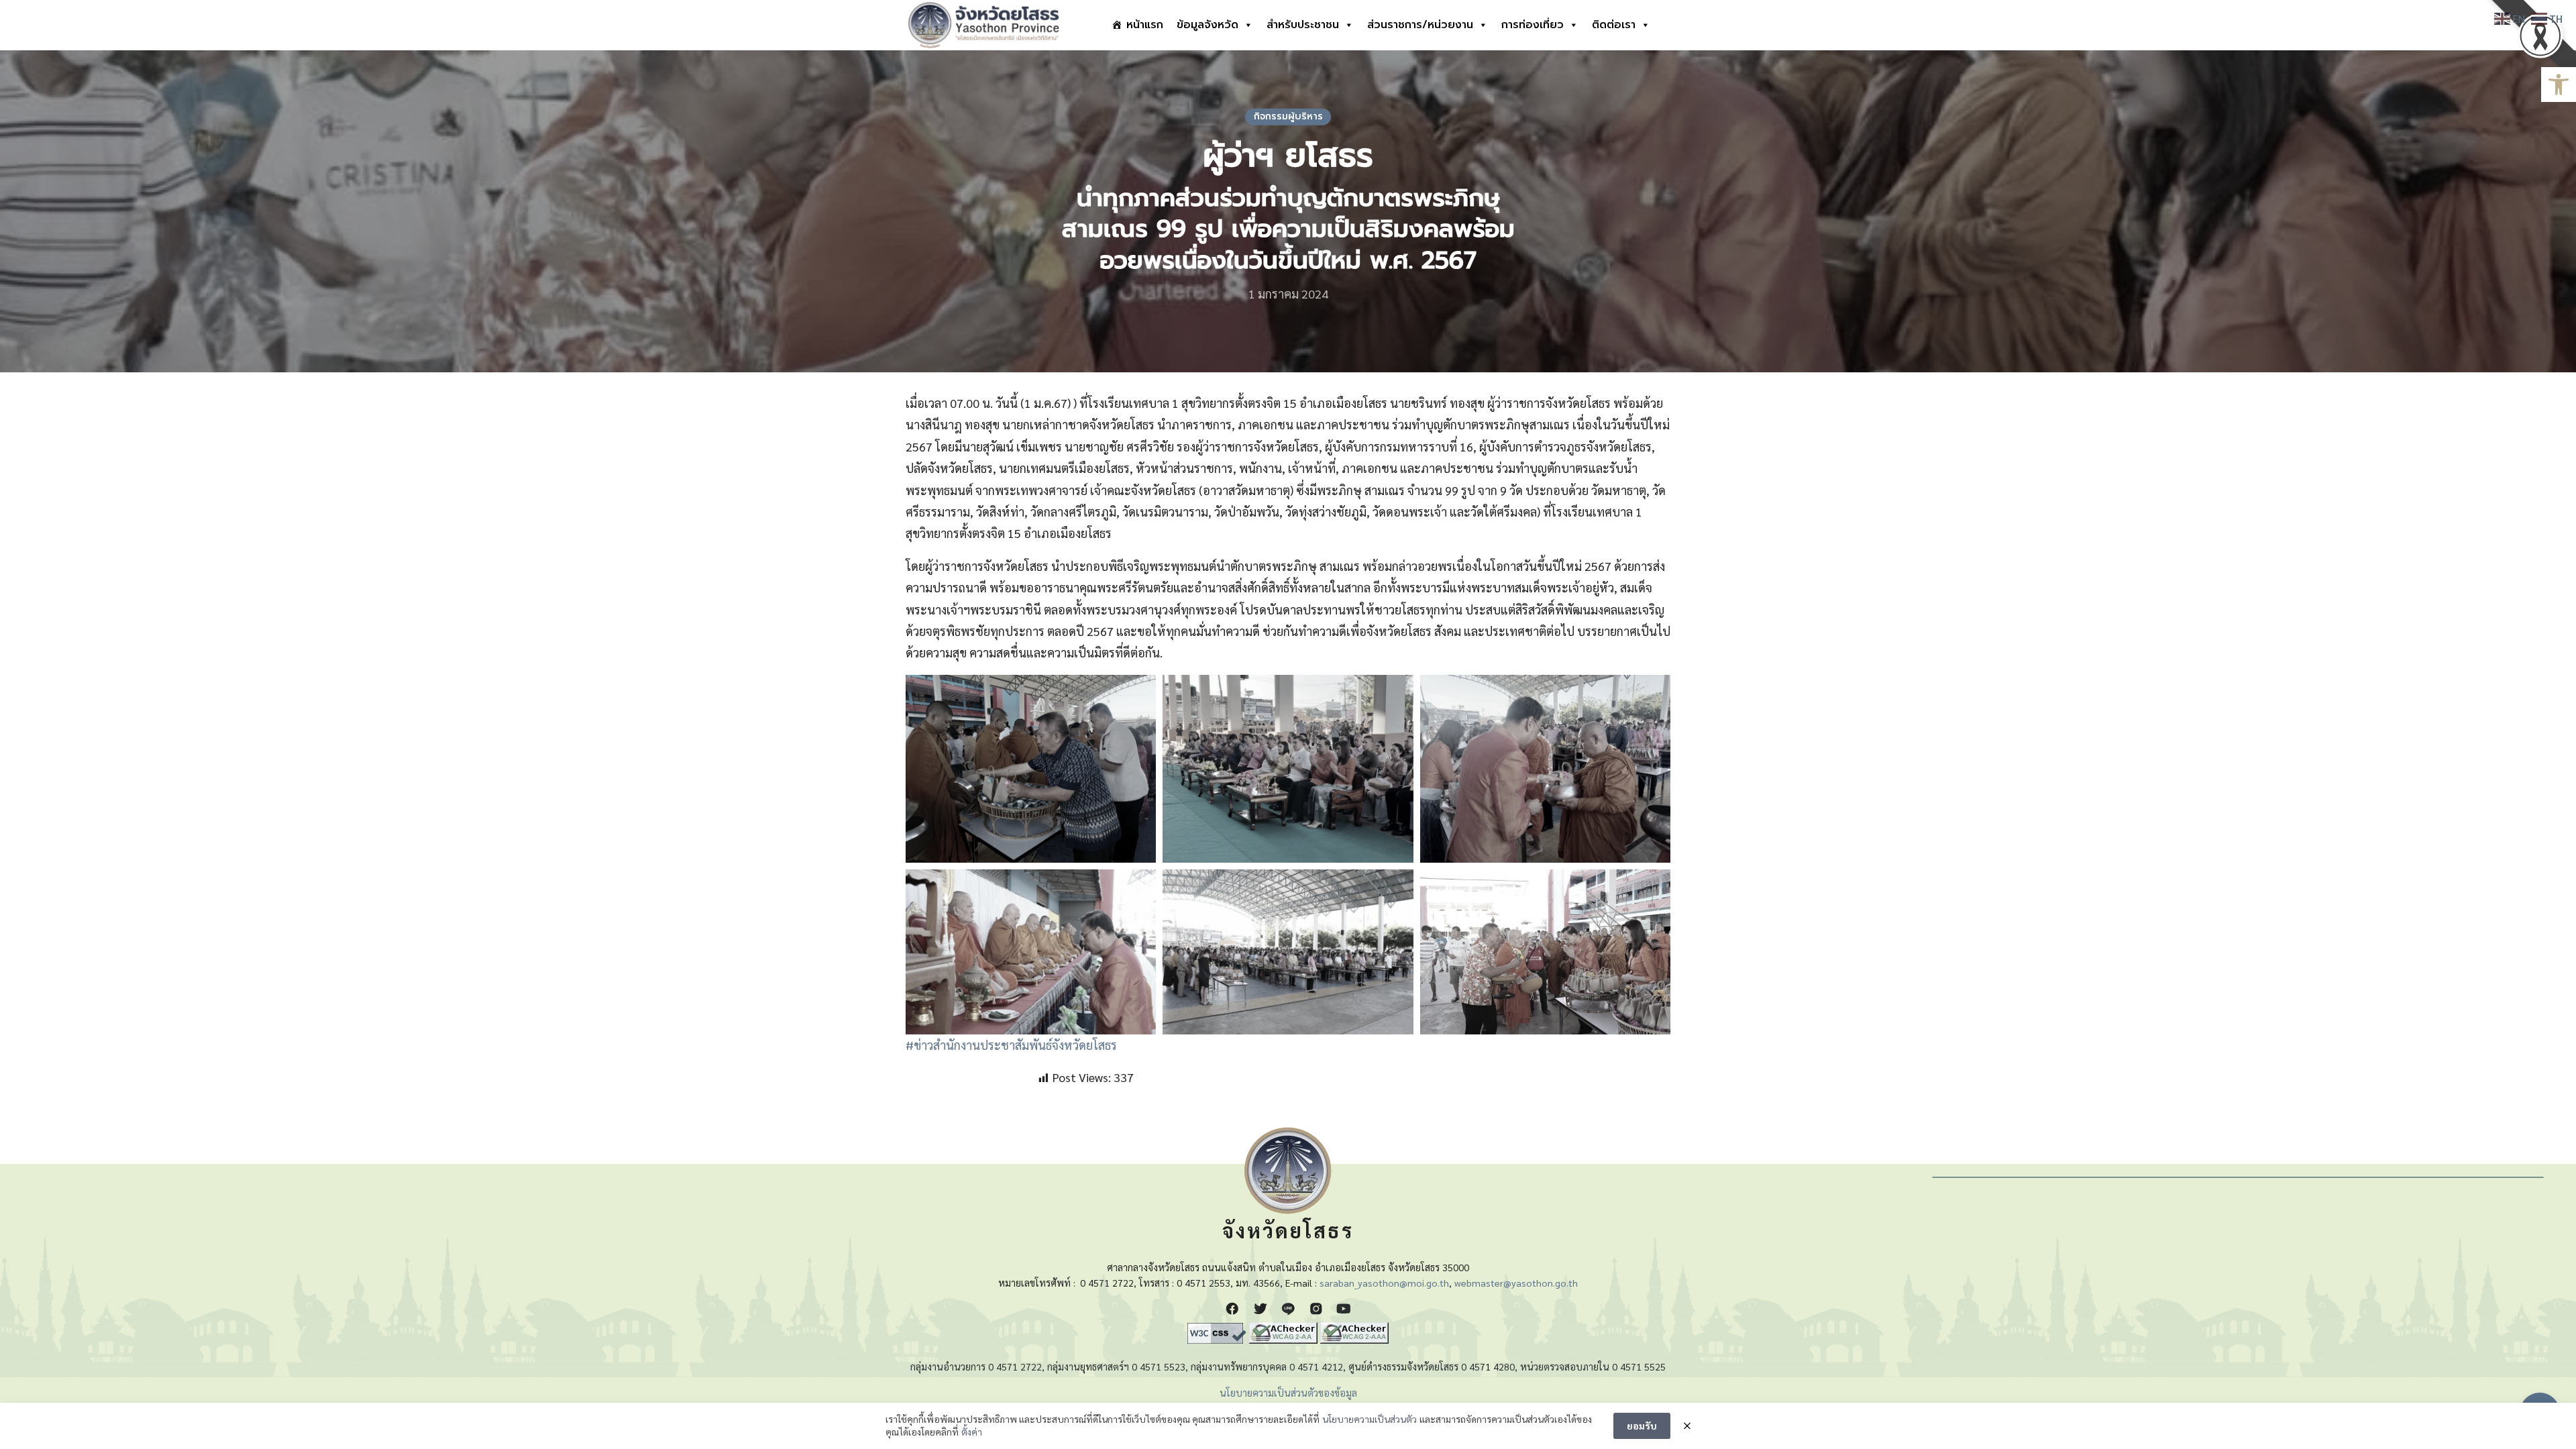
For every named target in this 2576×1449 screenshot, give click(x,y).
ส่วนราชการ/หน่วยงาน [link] (1420, 25)
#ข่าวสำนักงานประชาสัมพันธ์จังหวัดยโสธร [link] (1011, 1045)
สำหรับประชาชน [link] (1303, 25)
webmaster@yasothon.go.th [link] (1516, 1283)
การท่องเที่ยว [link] (1533, 25)
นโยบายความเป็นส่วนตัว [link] (1370, 1419)
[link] (2559, 85)
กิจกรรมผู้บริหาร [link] (1288, 116)
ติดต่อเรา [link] (1614, 25)
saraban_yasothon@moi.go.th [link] (1384, 1283)
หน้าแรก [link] (1145, 25)
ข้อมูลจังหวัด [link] (1207, 25)
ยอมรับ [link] (1642, 1426)
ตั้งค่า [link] (972, 1432)
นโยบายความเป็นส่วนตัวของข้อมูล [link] (1288, 1393)
